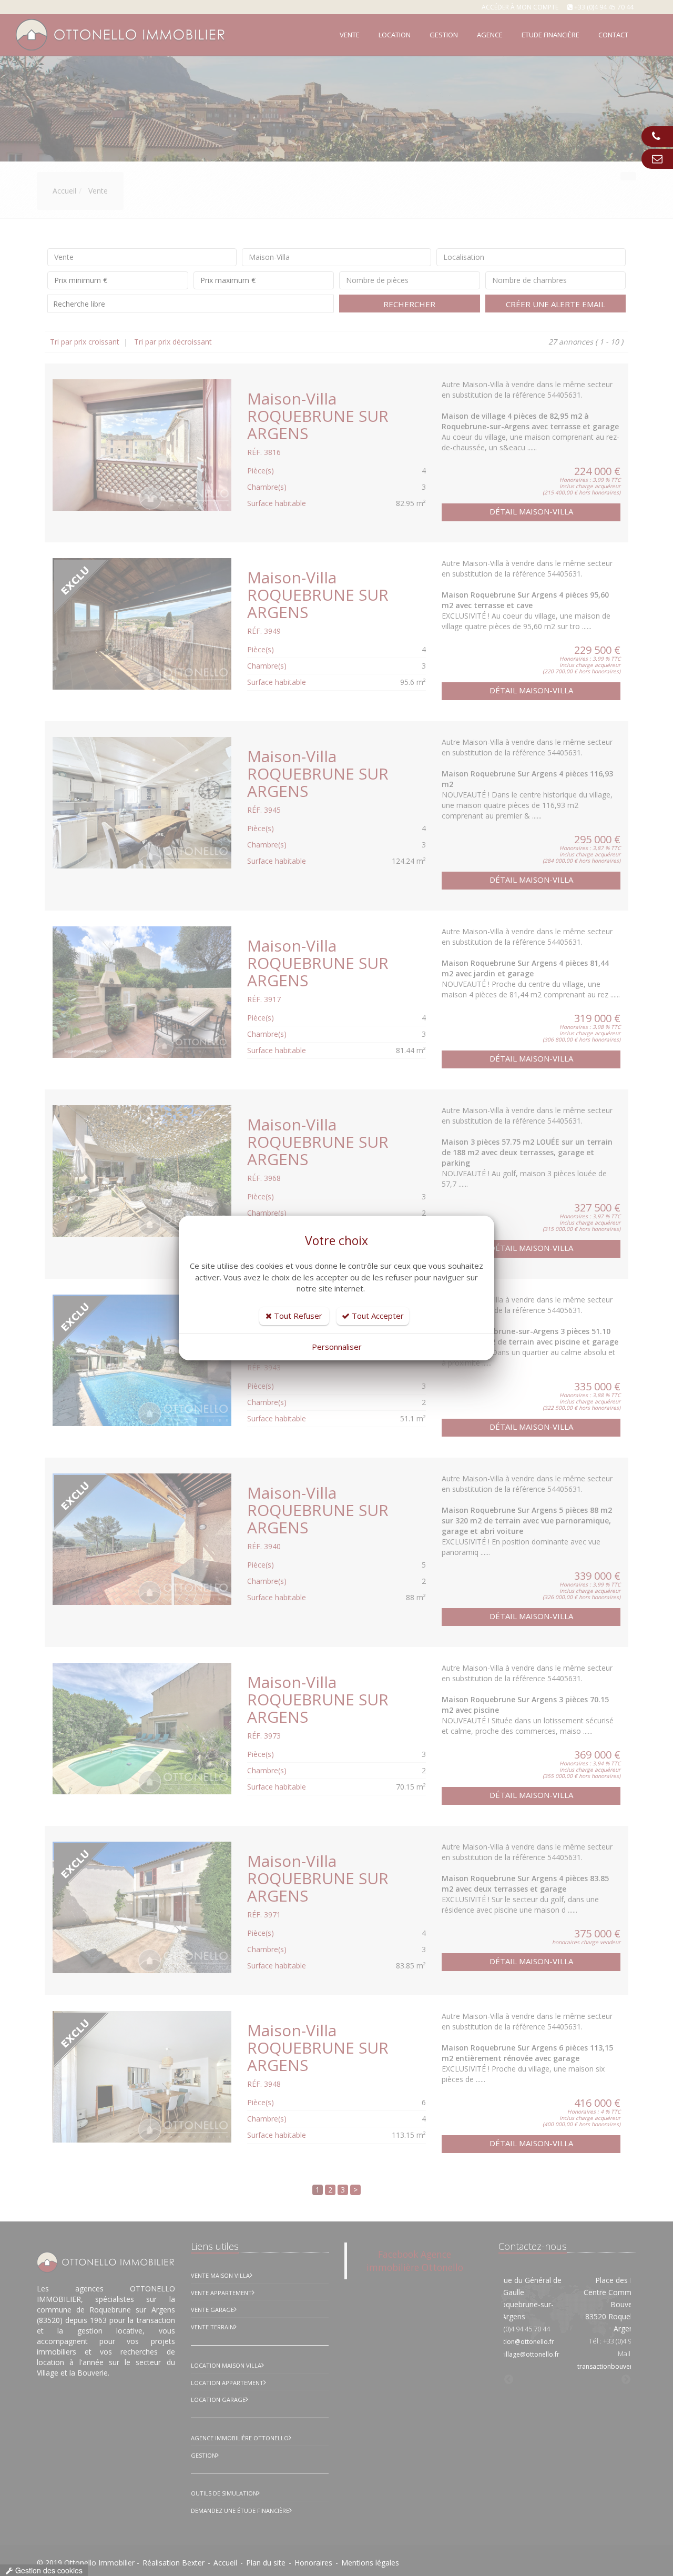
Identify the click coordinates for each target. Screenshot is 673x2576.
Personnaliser (337, 1347)
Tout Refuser (297, 1316)
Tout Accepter (377, 1316)
